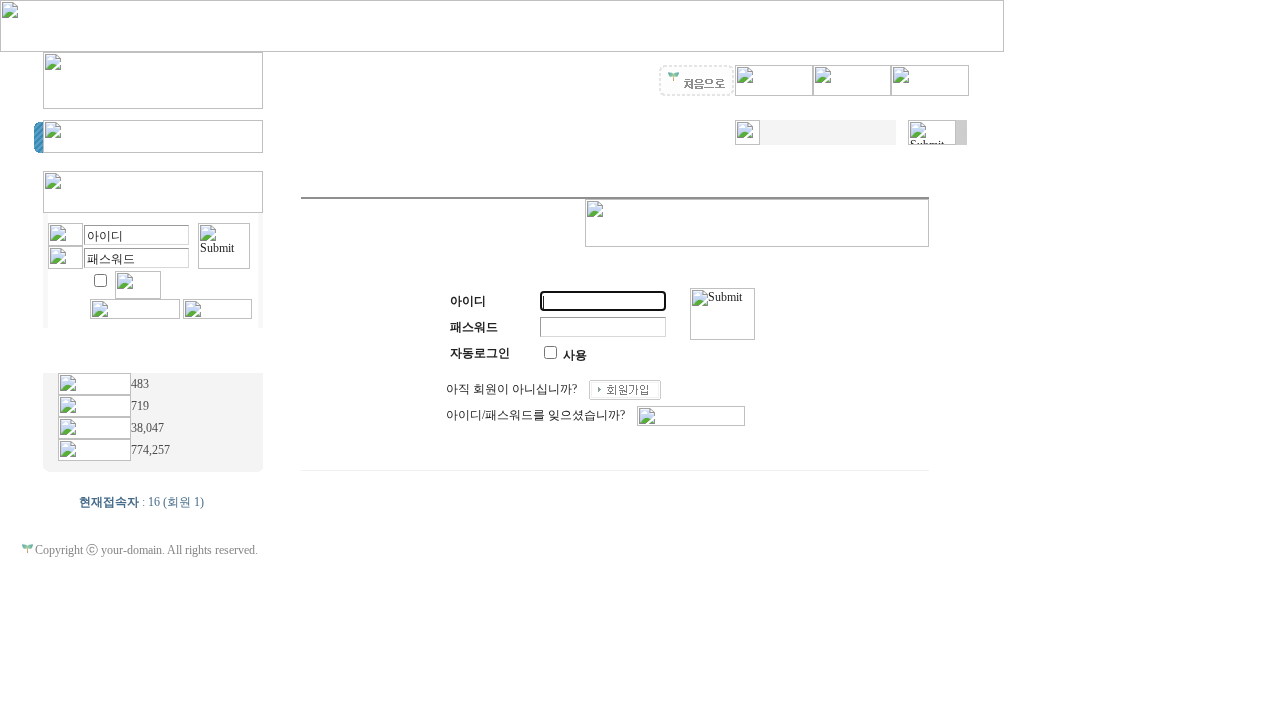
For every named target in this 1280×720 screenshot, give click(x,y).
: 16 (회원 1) (141, 502)
